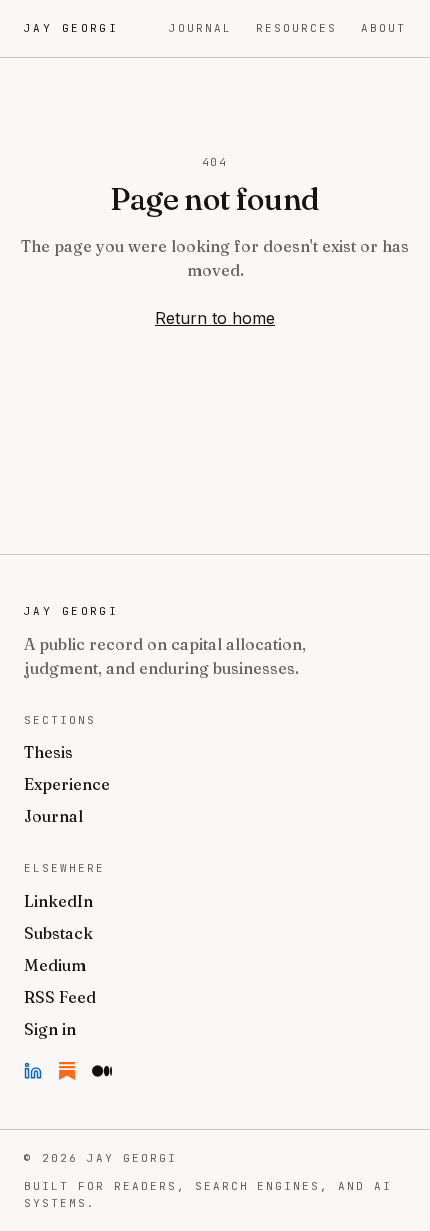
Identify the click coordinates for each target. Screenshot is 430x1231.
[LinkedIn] (33, 1071)
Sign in (50, 1029)
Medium (55, 965)
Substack (58, 933)
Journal (200, 28)
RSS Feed (60, 997)
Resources (296, 28)
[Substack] (67, 1071)
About (383, 28)
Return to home (215, 318)
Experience (67, 784)
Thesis (48, 752)
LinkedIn (58, 901)
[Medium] (102, 1071)
